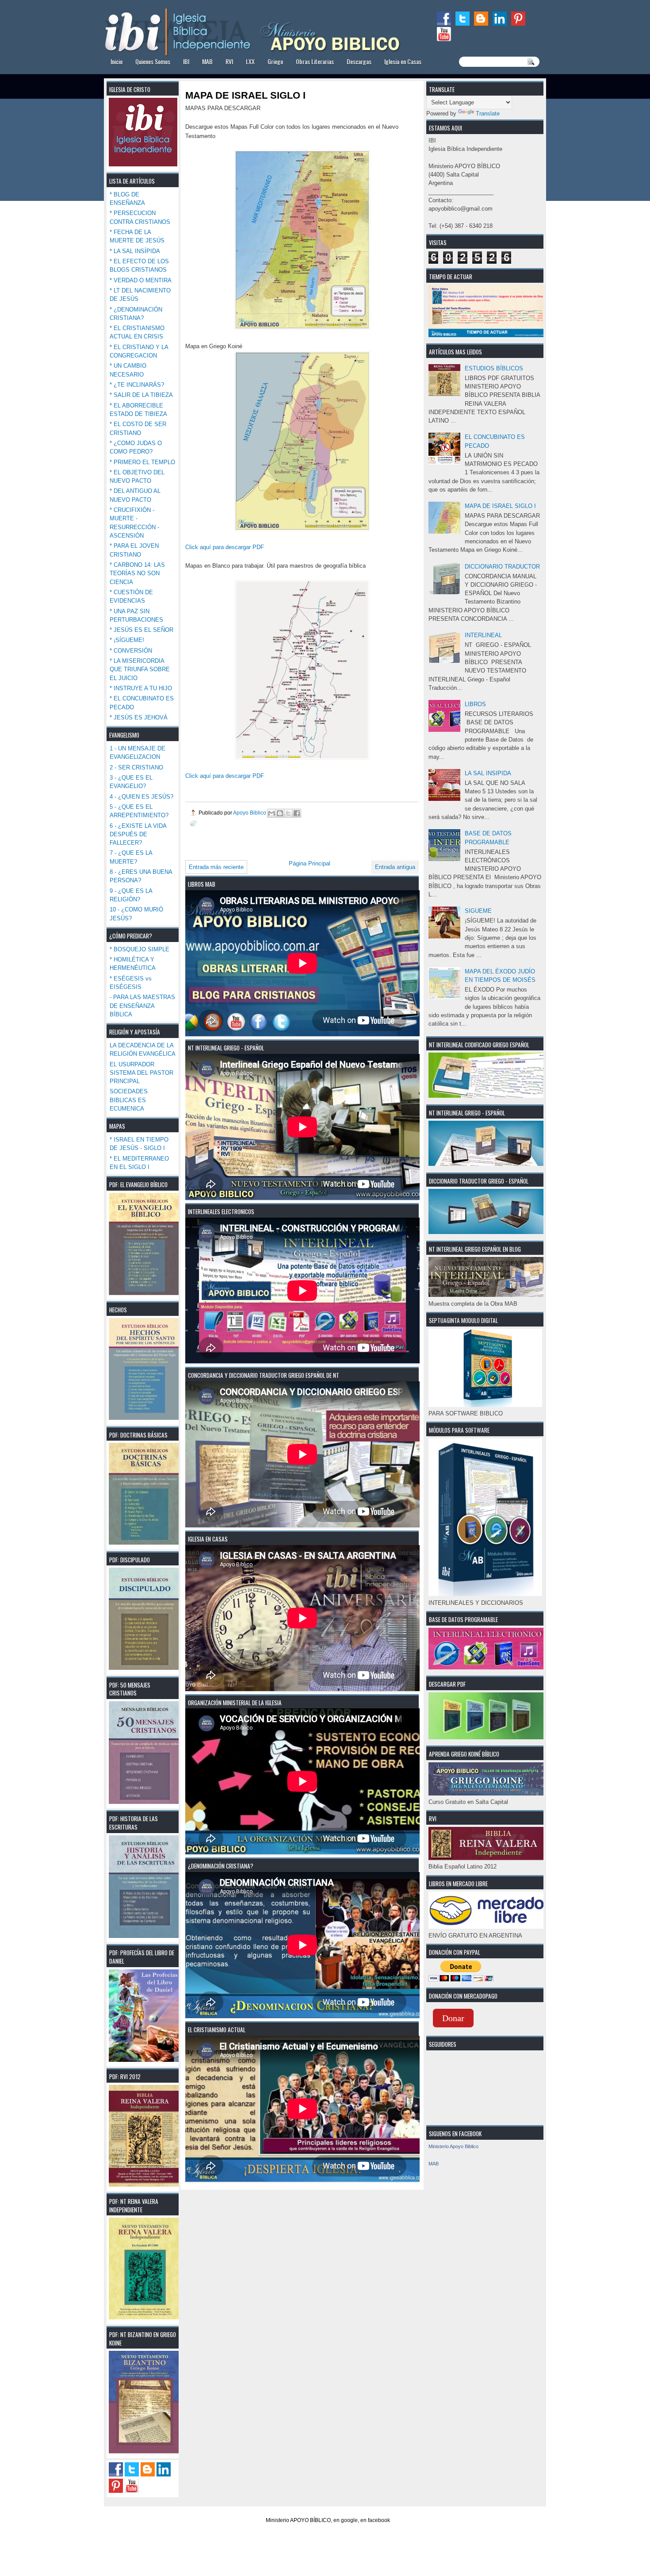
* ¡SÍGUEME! (127, 640)
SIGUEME (478, 911)
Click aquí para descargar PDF (225, 547)
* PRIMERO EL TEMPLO (142, 462)
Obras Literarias (315, 61)
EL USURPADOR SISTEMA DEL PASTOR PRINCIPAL (141, 1073)
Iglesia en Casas (403, 61)
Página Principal (310, 863)
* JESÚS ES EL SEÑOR (141, 630)
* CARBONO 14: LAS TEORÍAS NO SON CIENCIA (137, 573)
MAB (207, 61)
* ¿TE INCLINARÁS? (137, 385)
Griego (275, 61)
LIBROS (475, 704)
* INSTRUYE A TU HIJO (141, 688)
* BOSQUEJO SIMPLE (140, 949)
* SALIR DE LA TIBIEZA (141, 395)
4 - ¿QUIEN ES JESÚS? (141, 797)
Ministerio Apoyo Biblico (453, 2146)
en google (346, 2520)
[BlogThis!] (280, 813)
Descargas (359, 61)
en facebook (375, 2520)
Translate (488, 113)
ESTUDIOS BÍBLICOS (494, 368)
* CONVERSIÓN (131, 651)
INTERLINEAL (483, 635)
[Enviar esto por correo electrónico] (271, 813)
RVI (229, 61)
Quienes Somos (153, 61)
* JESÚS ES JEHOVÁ (139, 717)
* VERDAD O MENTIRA (141, 280)
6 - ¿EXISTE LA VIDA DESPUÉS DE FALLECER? (138, 834)
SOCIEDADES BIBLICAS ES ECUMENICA (129, 1100)
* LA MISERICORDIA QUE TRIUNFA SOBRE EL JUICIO (140, 669)
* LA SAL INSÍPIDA (135, 251)
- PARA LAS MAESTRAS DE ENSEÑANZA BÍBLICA (142, 1006)
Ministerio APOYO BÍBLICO (298, 2520)
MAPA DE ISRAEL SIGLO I (500, 506)
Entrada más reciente (216, 867)
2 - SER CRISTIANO (136, 767)
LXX (250, 61)
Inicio (117, 61)
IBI (186, 61)
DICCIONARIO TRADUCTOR (502, 567)
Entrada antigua (395, 867)
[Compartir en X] (288, 813)
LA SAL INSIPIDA (488, 773)
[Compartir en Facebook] (297, 813)
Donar (453, 2018)
